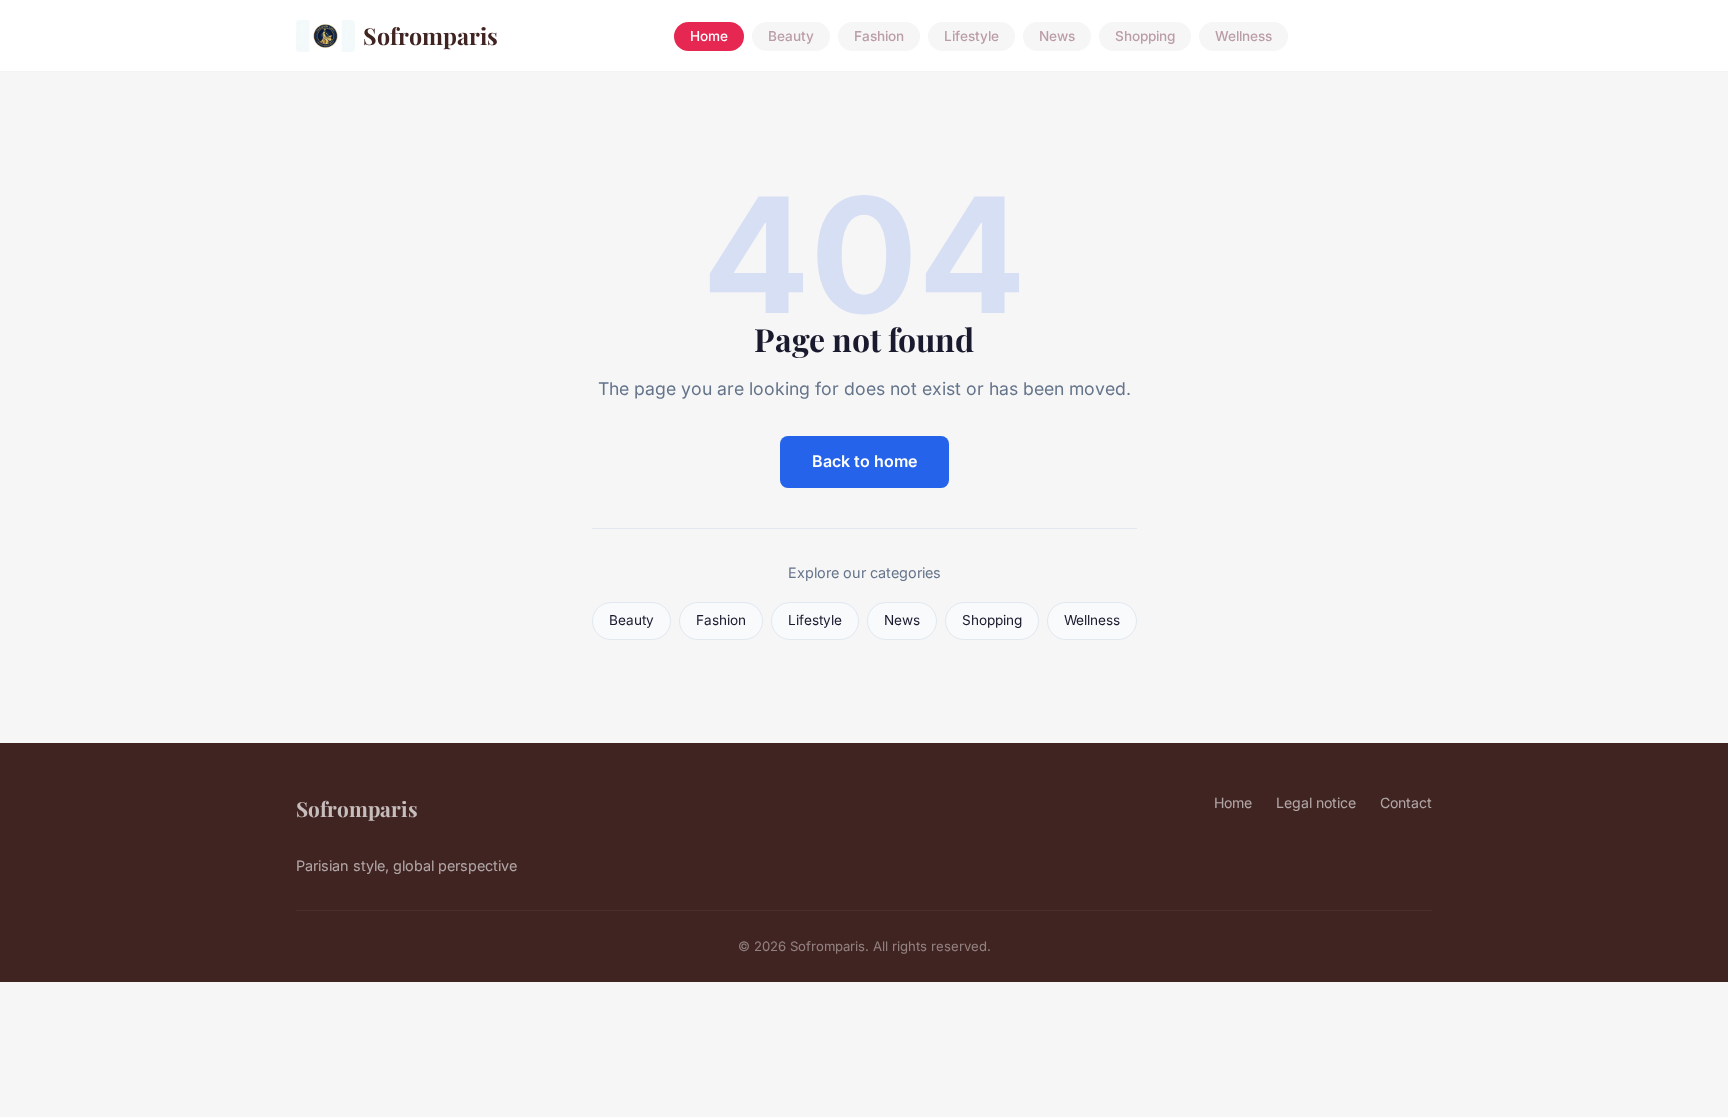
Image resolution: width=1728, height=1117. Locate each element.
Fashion (879, 36)
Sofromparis (430, 35)
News (1057, 36)
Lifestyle (971, 36)
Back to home (864, 461)
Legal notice (1316, 802)
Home (709, 36)
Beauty (791, 36)
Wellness (1243, 36)
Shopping (1145, 36)
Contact (1406, 802)
